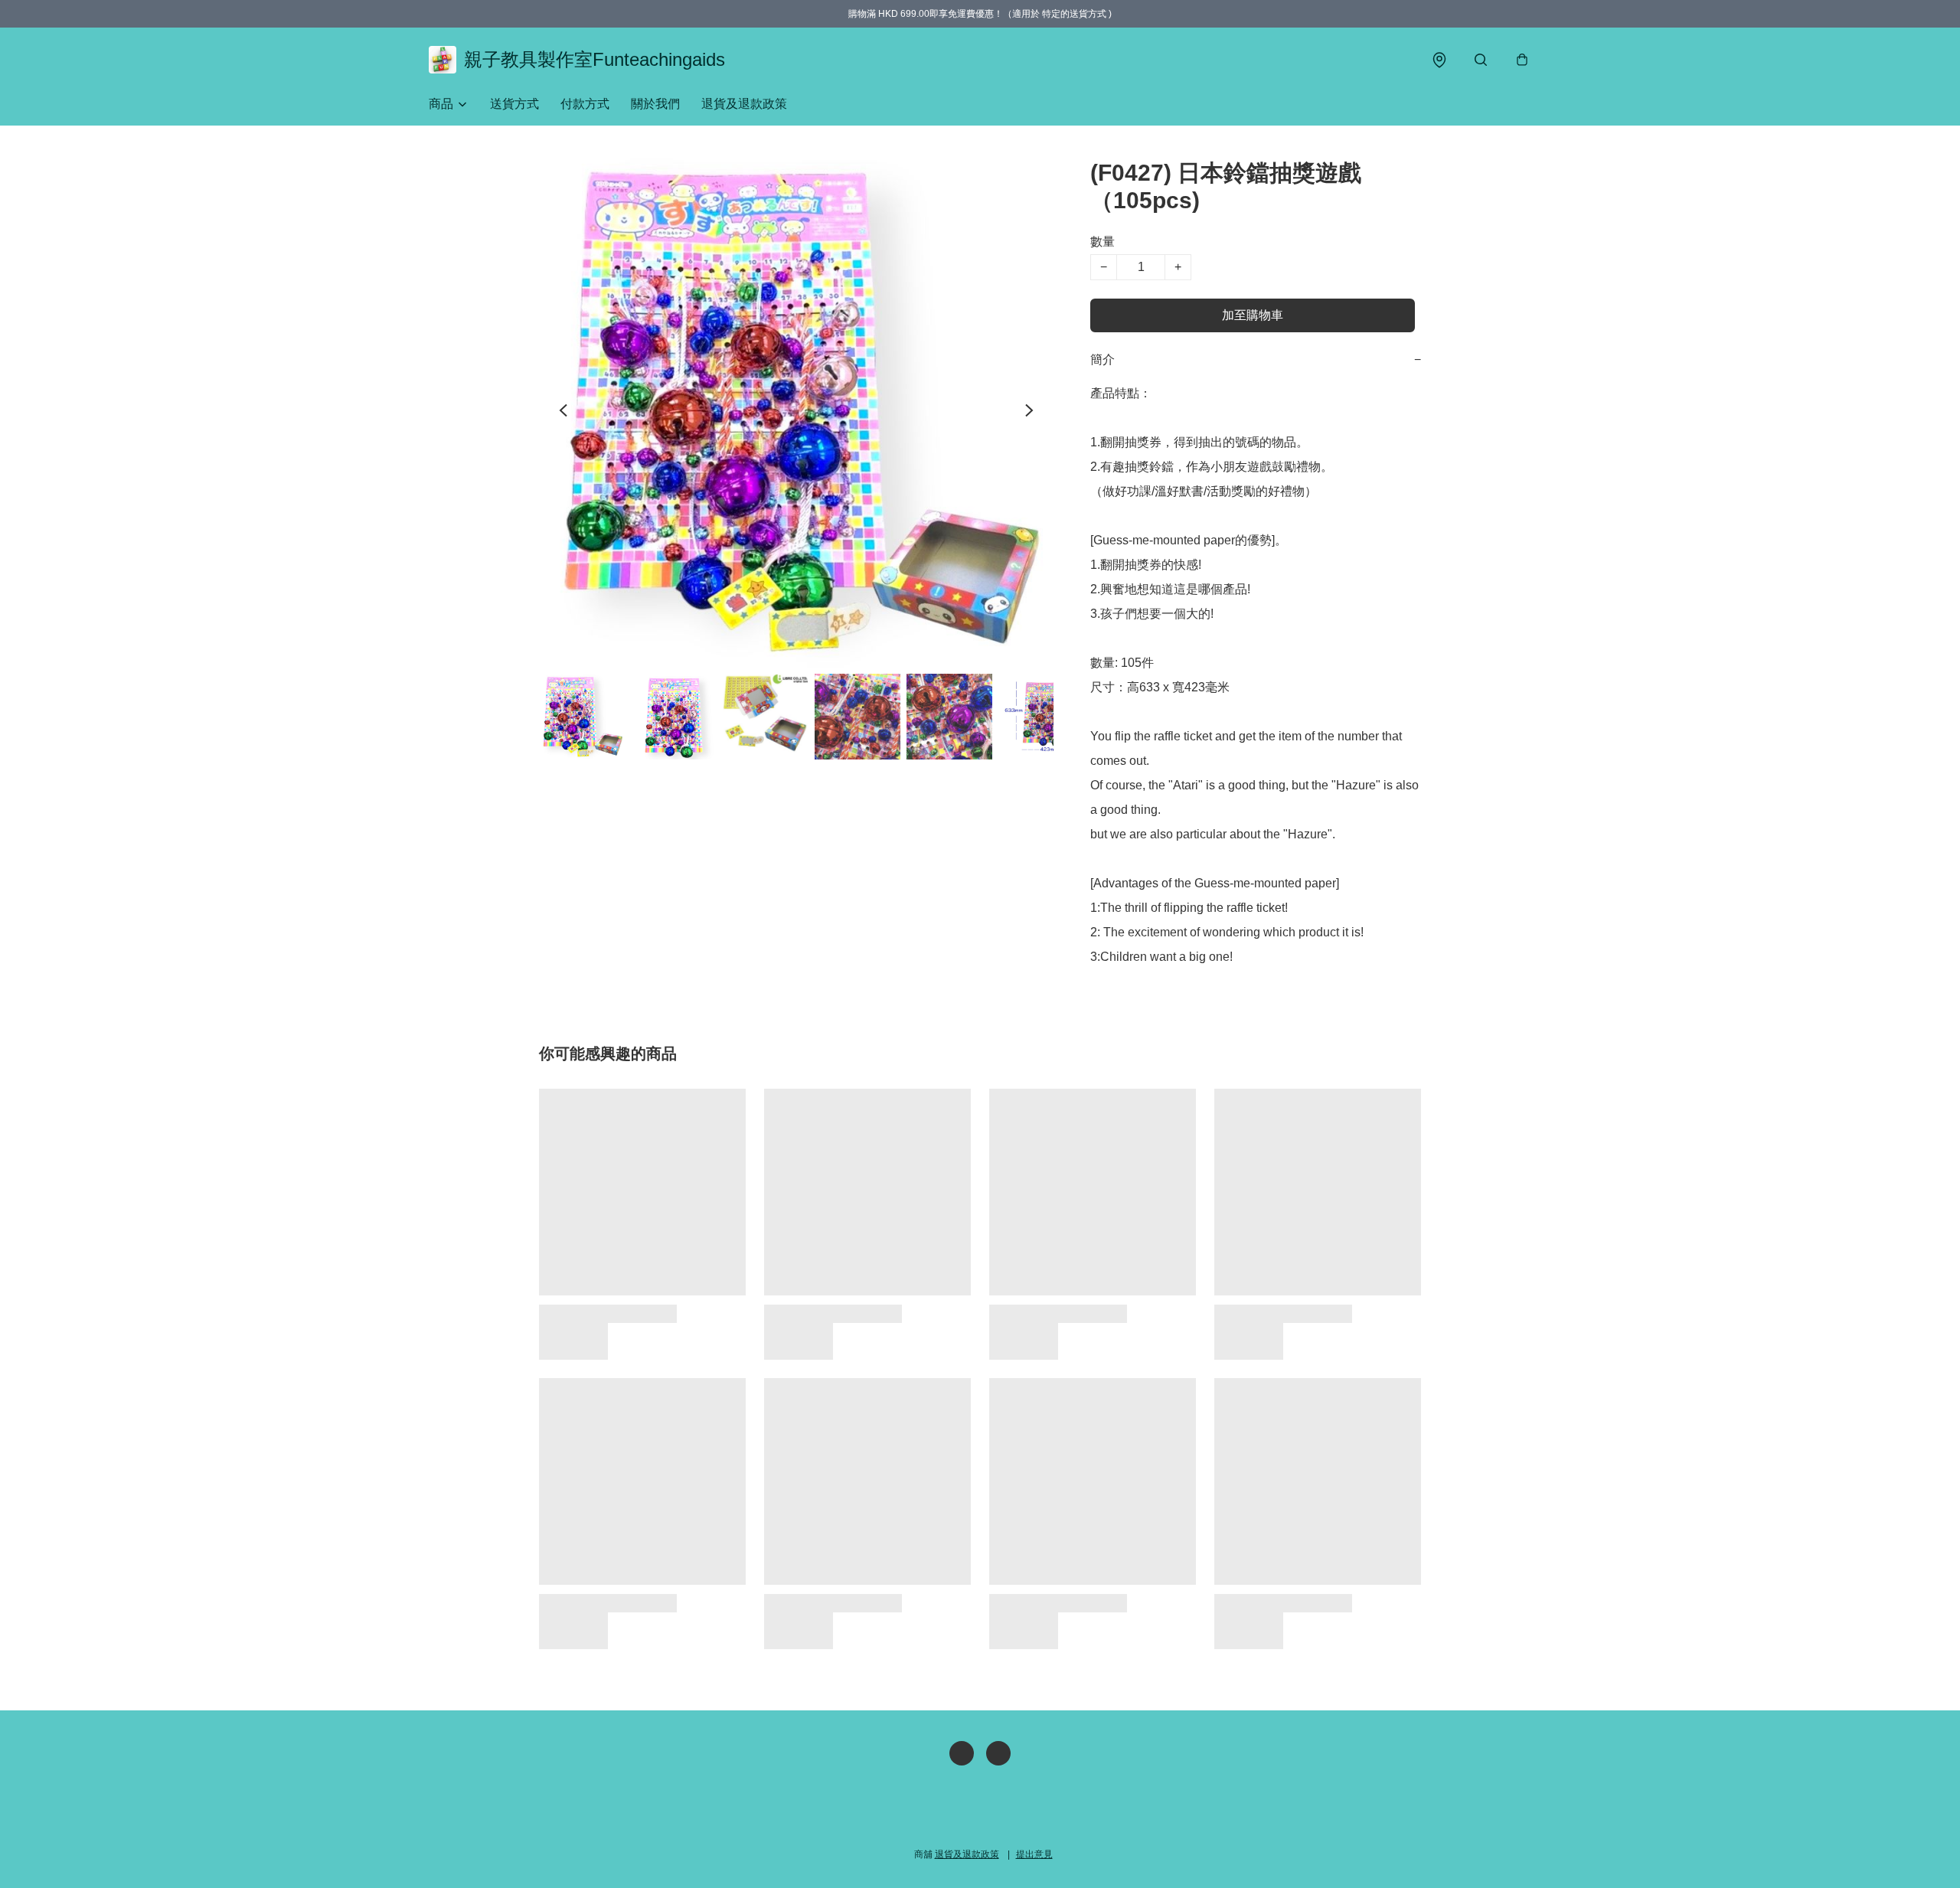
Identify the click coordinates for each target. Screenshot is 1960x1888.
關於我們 (655, 104)
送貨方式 (514, 104)
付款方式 (585, 104)
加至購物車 (1253, 315)
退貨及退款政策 (744, 104)
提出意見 (1034, 1854)
